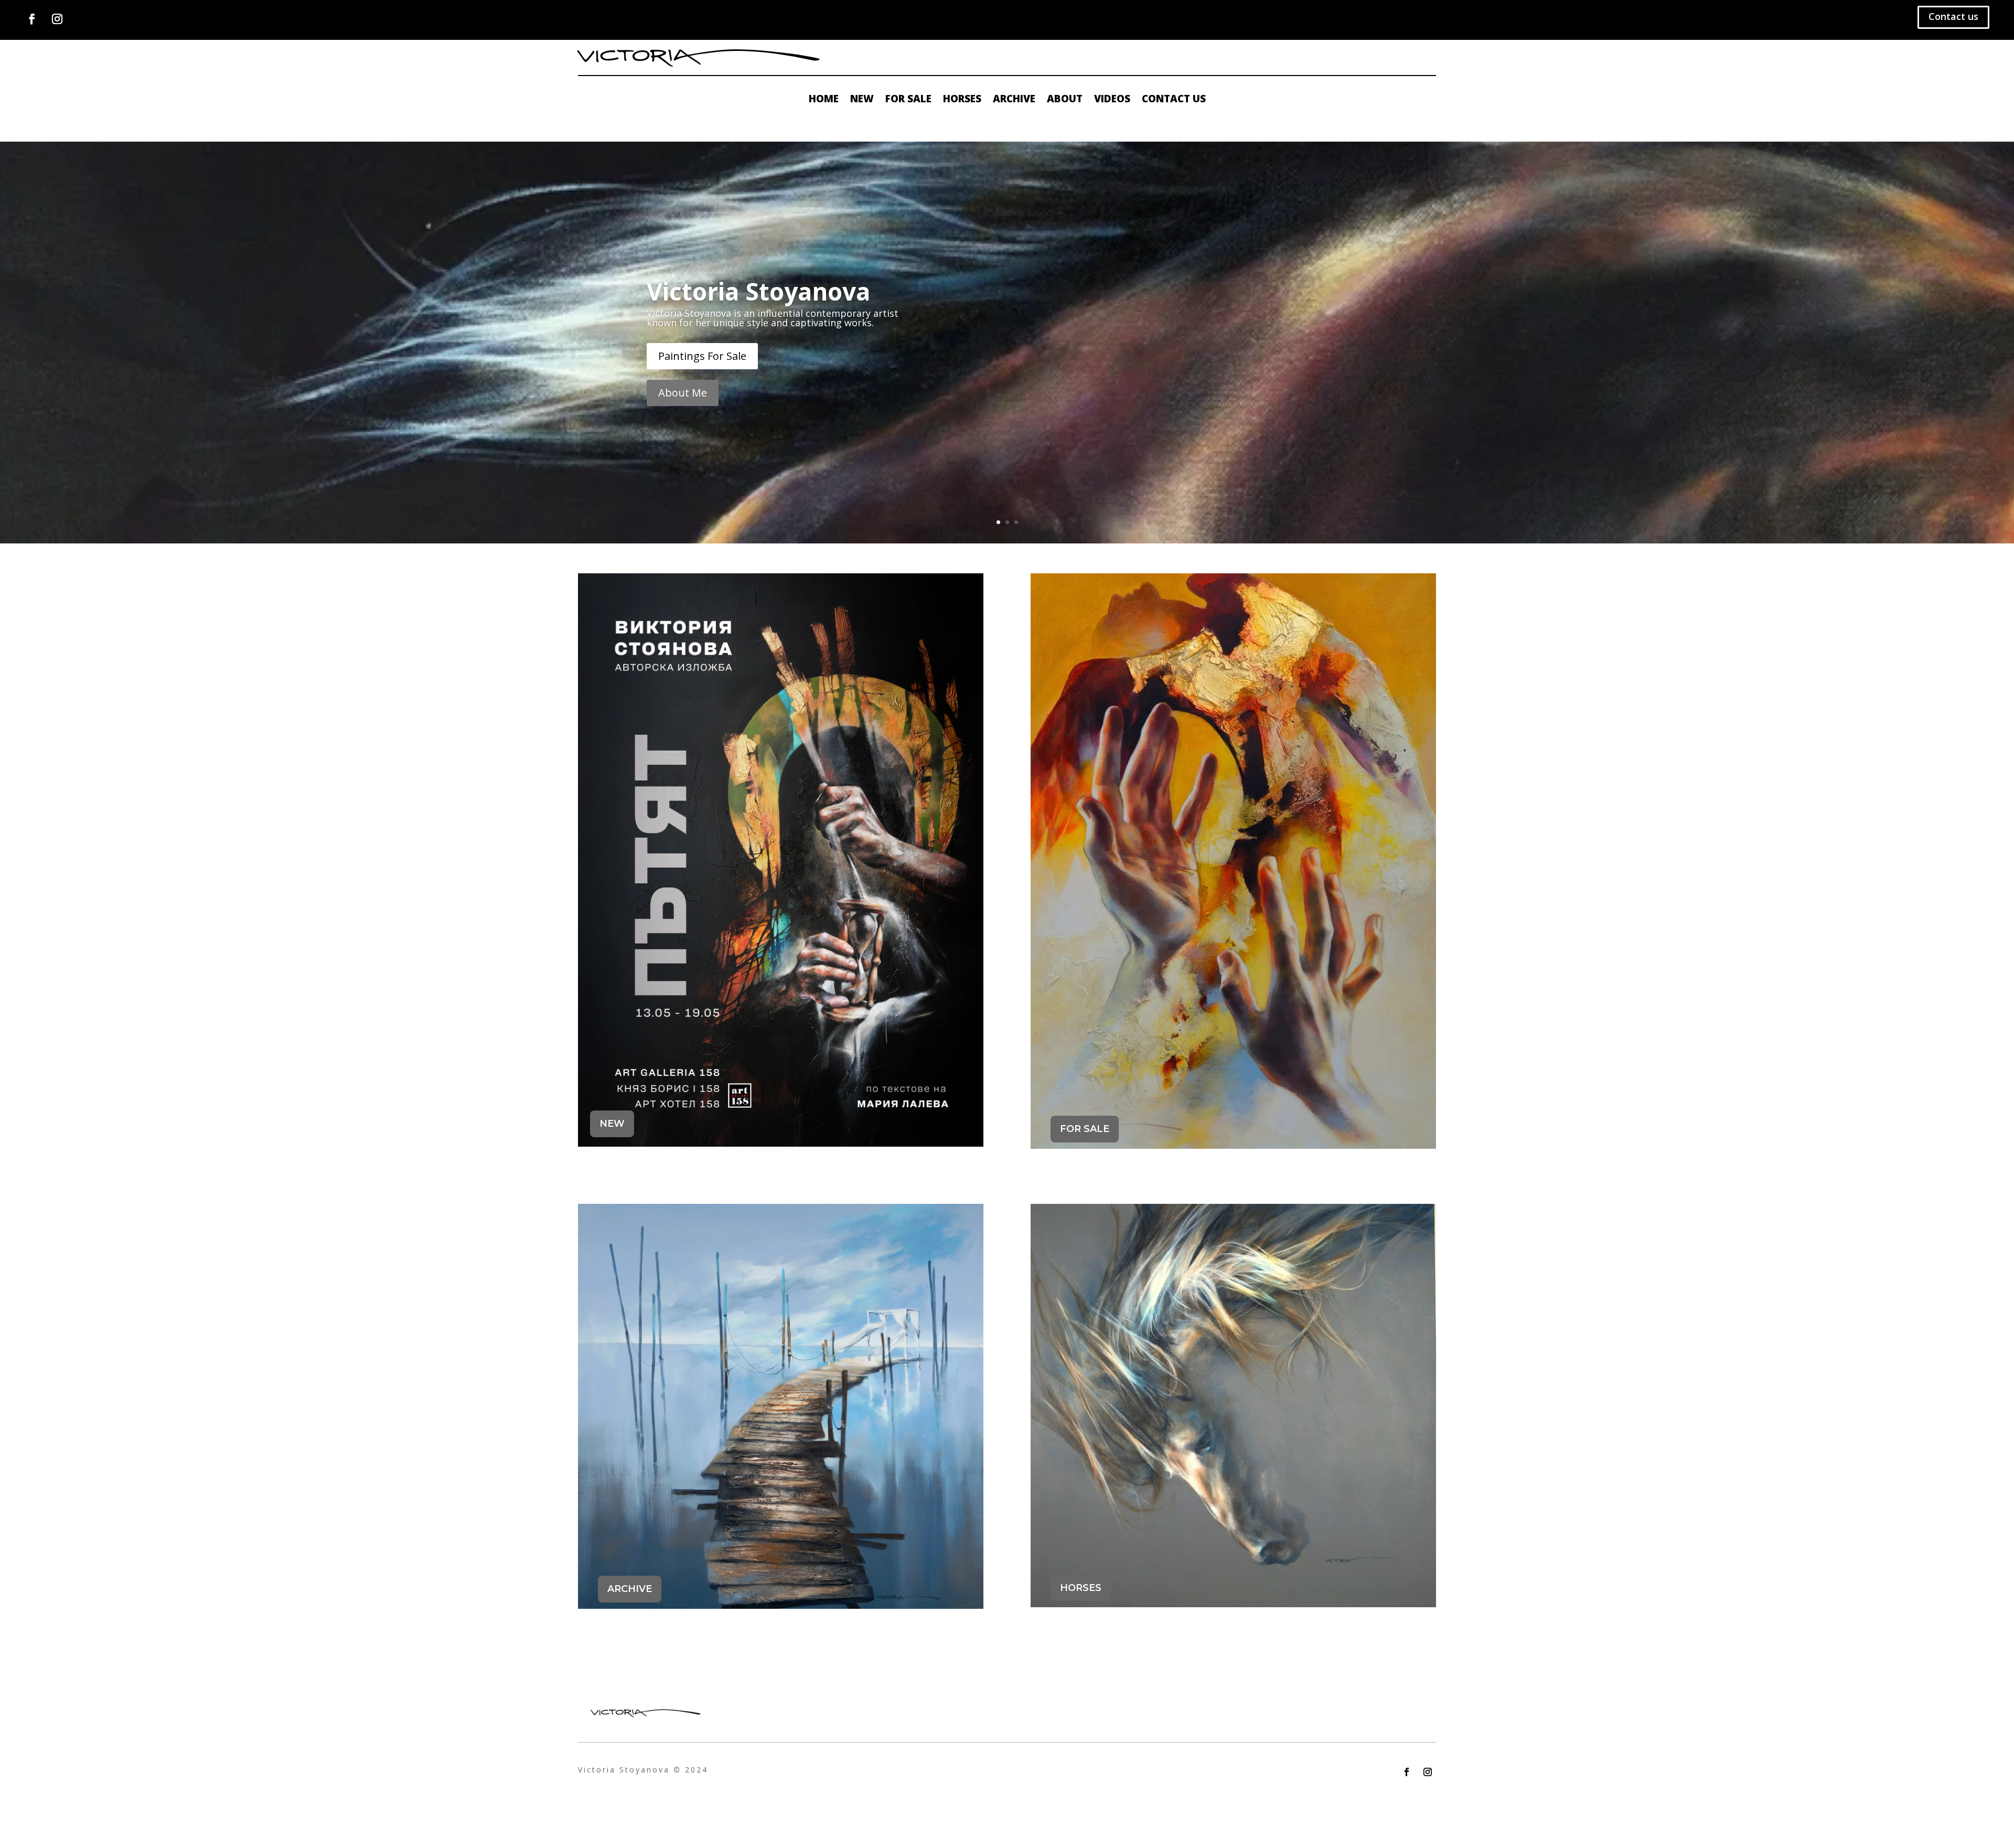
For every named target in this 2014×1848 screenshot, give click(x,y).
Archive (1014, 100)
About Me (683, 393)
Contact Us (1174, 100)
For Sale (908, 100)
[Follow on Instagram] (57, 19)
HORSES (1081, 1588)
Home (824, 100)
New (862, 100)
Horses (962, 100)
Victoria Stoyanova (758, 291)
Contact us (1953, 16)
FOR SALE (1085, 1129)
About (1065, 100)
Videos (1112, 100)
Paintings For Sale (702, 356)
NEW (612, 1124)
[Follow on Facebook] (32, 19)
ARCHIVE (630, 1589)
